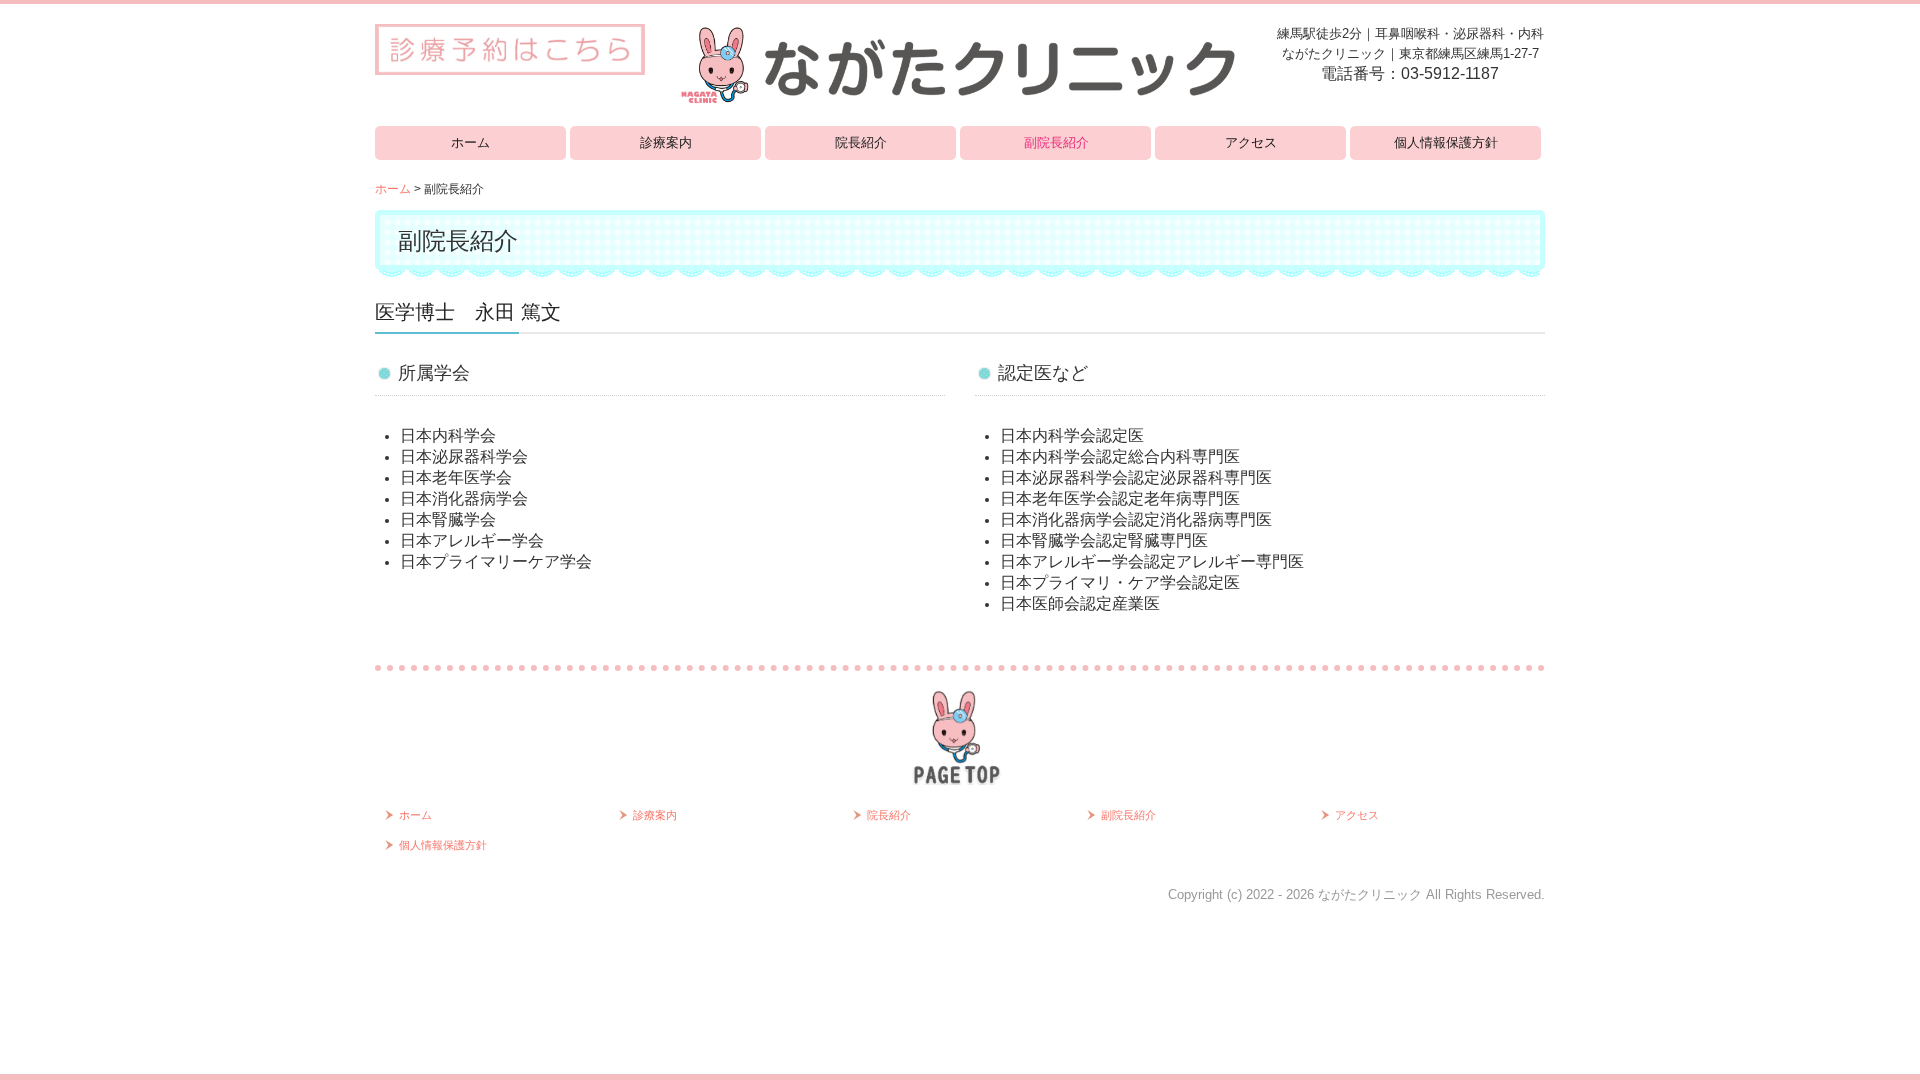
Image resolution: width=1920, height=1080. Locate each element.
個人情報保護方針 (1446, 142)
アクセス (1251, 142)
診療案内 (666, 142)
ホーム (470, 142)
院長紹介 (861, 142)
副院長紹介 (1056, 142)
